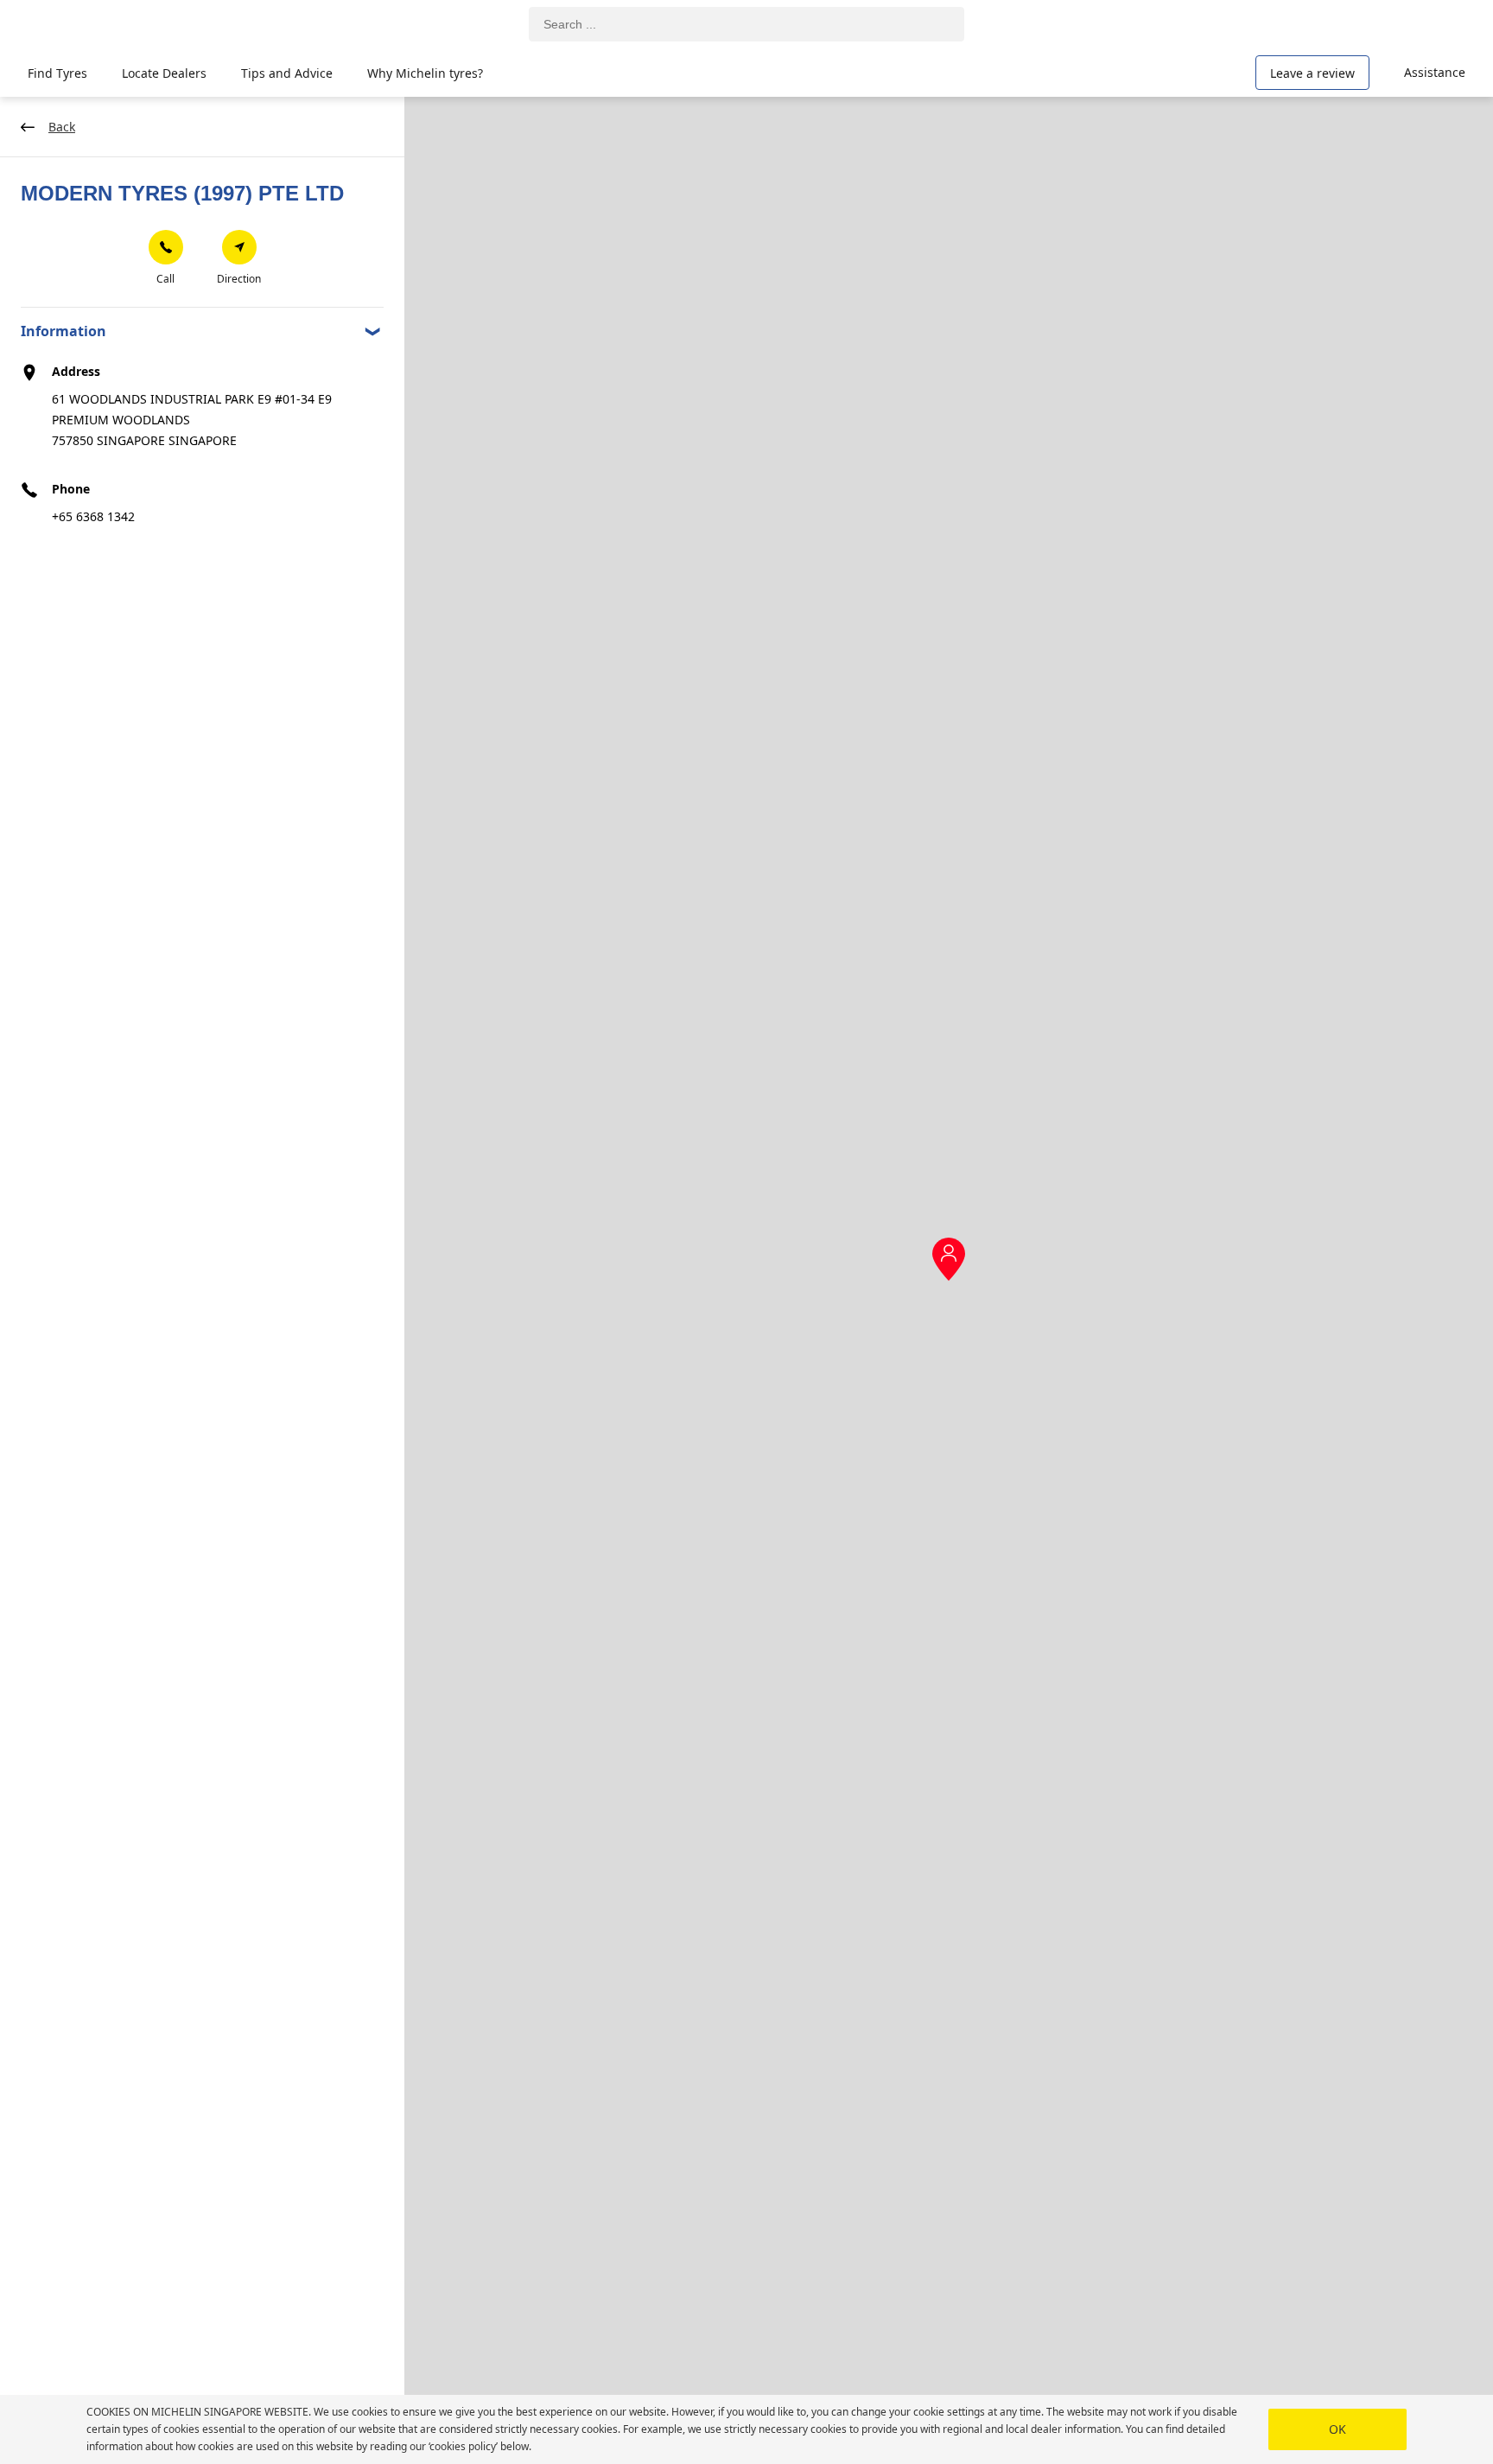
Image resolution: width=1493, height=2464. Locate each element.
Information (64, 331)
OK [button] (1337, 2429)
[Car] (1441, 24)
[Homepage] (106, 25)
